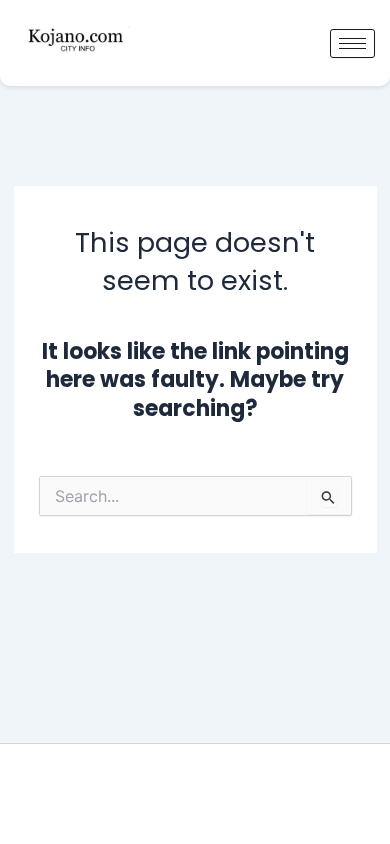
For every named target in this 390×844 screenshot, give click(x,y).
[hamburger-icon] (352, 43)
